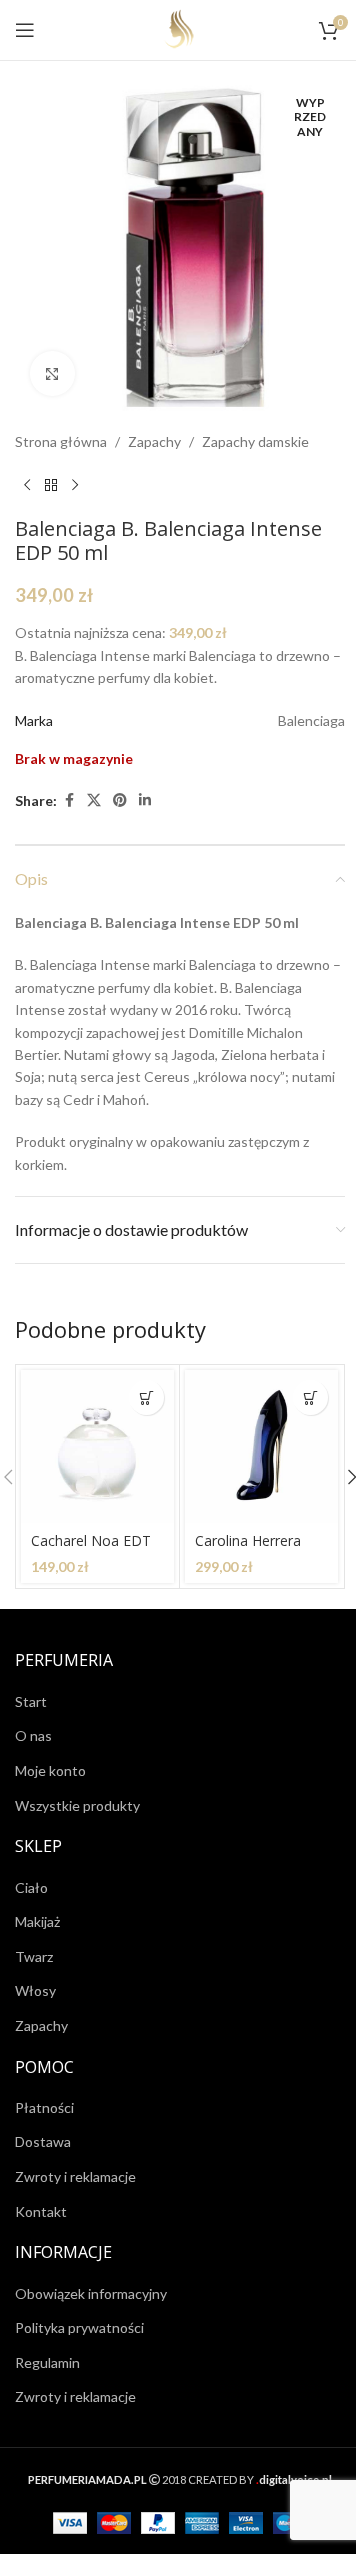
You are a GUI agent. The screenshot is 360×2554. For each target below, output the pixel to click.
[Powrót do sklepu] (51, 485)
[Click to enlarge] (52, 373)
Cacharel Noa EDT (91, 1540)
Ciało (31, 1887)
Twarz (34, 1956)
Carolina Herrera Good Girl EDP (248, 1550)
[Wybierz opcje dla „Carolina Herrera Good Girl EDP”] (310, 1397)
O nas (33, 1735)
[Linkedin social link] (145, 800)
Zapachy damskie (255, 441)
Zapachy (154, 441)
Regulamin (47, 2362)
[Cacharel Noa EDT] (97, 1446)
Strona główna (61, 441)
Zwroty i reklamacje (75, 2176)
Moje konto (50, 1770)
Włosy (35, 1990)
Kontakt (41, 2211)
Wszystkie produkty (77, 1805)
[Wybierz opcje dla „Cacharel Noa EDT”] (146, 1397)
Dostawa (43, 2141)
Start (31, 1701)
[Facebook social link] (69, 800)
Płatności (44, 2107)
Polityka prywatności (79, 2327)
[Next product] (75, 485)
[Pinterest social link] (120, 800)
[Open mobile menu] (25, 30)
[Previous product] (27, 485)
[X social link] (94, 800)
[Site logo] (180, 28)
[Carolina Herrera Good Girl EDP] (261, 1446)
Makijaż (37, 1921)
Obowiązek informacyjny (91, 2293)
